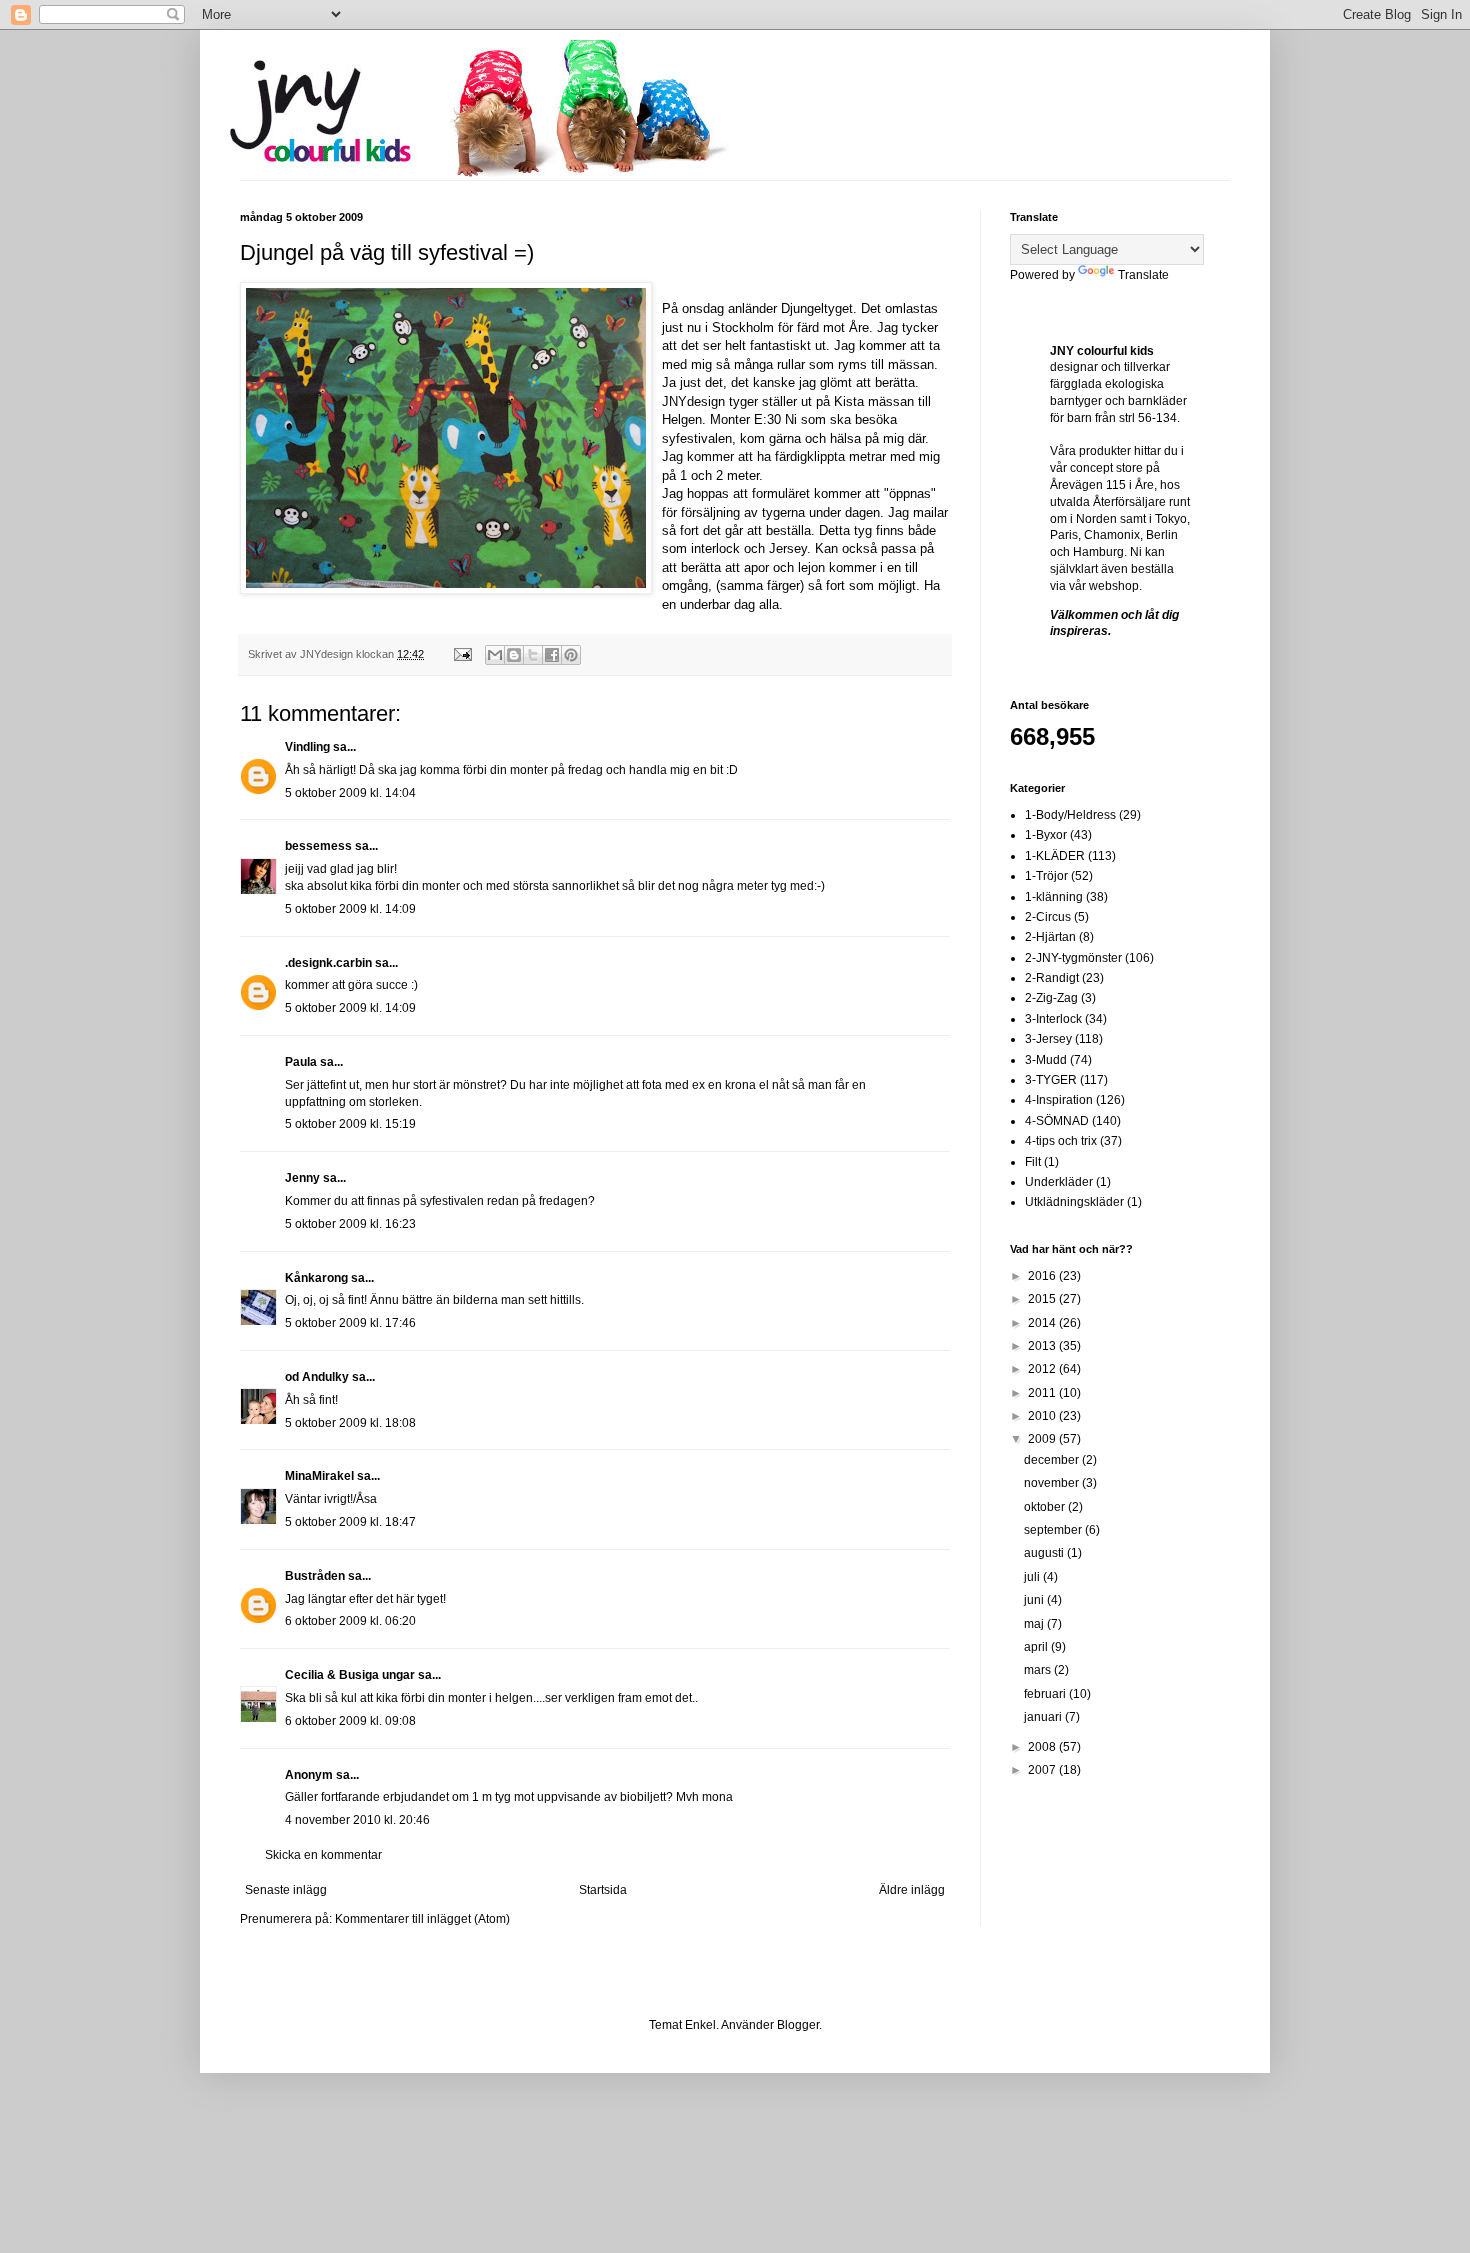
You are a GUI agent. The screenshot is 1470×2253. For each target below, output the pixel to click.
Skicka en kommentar (323, 1855)
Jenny (302, 1178)
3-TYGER (1051, 1080)
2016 (1043, 1276)
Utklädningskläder (1074, 1202)
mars (1039, 1670)
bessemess (318, 846)
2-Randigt (1052, 978)
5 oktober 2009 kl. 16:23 (350, 1224)
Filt (1033, 1162)
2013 (1043, 1346)
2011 (1043, 1393)
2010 (1043, 1416)
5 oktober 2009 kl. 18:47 (350, 1522)
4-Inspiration (1059, 1100)
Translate (1143, 275)
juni (1035, 1600)
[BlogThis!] (514, 655)
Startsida (603, 1890)
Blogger (798, 2025)
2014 (1043, 1323)
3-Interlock (1053, 1019)
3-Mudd (1046, 1060)
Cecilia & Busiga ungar (350, 1675)
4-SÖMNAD (1057, 1121)
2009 (1043, 1439)
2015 (1043, 1299)
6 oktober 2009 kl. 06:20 (350, 1621)
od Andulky (317, 1377)
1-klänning (1054, 897)
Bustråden (315, 1576)
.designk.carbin (328, 963)
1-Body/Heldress (1070, 815)
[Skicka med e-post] (495, 655)
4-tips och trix (1061, 1141)
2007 (1043, 1770)
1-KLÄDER (1055, 856)
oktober (1046, 1507)
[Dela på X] (533, 655)
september (1054, 1530)
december (1053, 1460)
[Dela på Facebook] (552, 655)
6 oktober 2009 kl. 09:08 (350, 1721)
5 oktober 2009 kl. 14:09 (350, 909)
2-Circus (1048, 917)
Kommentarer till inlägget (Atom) (422, 1919)
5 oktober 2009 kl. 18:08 (350, 1423)
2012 (1043, 1369)
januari (1044, 1717)
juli (1033, 1577)
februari (1046, 1694)
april (1037, 1647)
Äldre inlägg (912, 1890)
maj (1035, 1624)
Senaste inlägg (286, 1890)
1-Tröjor (1046, 876)
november (1053, 1483)
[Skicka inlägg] (462, 654)
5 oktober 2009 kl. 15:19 (350, 1124)
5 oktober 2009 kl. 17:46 (350, 1323)
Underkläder (1059, 1182)
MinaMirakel (319, 1476)
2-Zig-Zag (1051, 998)
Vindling (307, 747)
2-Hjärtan (1050, 937)
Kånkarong (316, 1278)
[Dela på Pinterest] (571, 655)
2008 (1043, 1747)
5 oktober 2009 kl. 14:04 (350, 793)
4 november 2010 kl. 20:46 (357, 1820)
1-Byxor (1046, 835)
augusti (1045, 1553)
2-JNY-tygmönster (1073, 958)
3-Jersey (1048, 1039)
